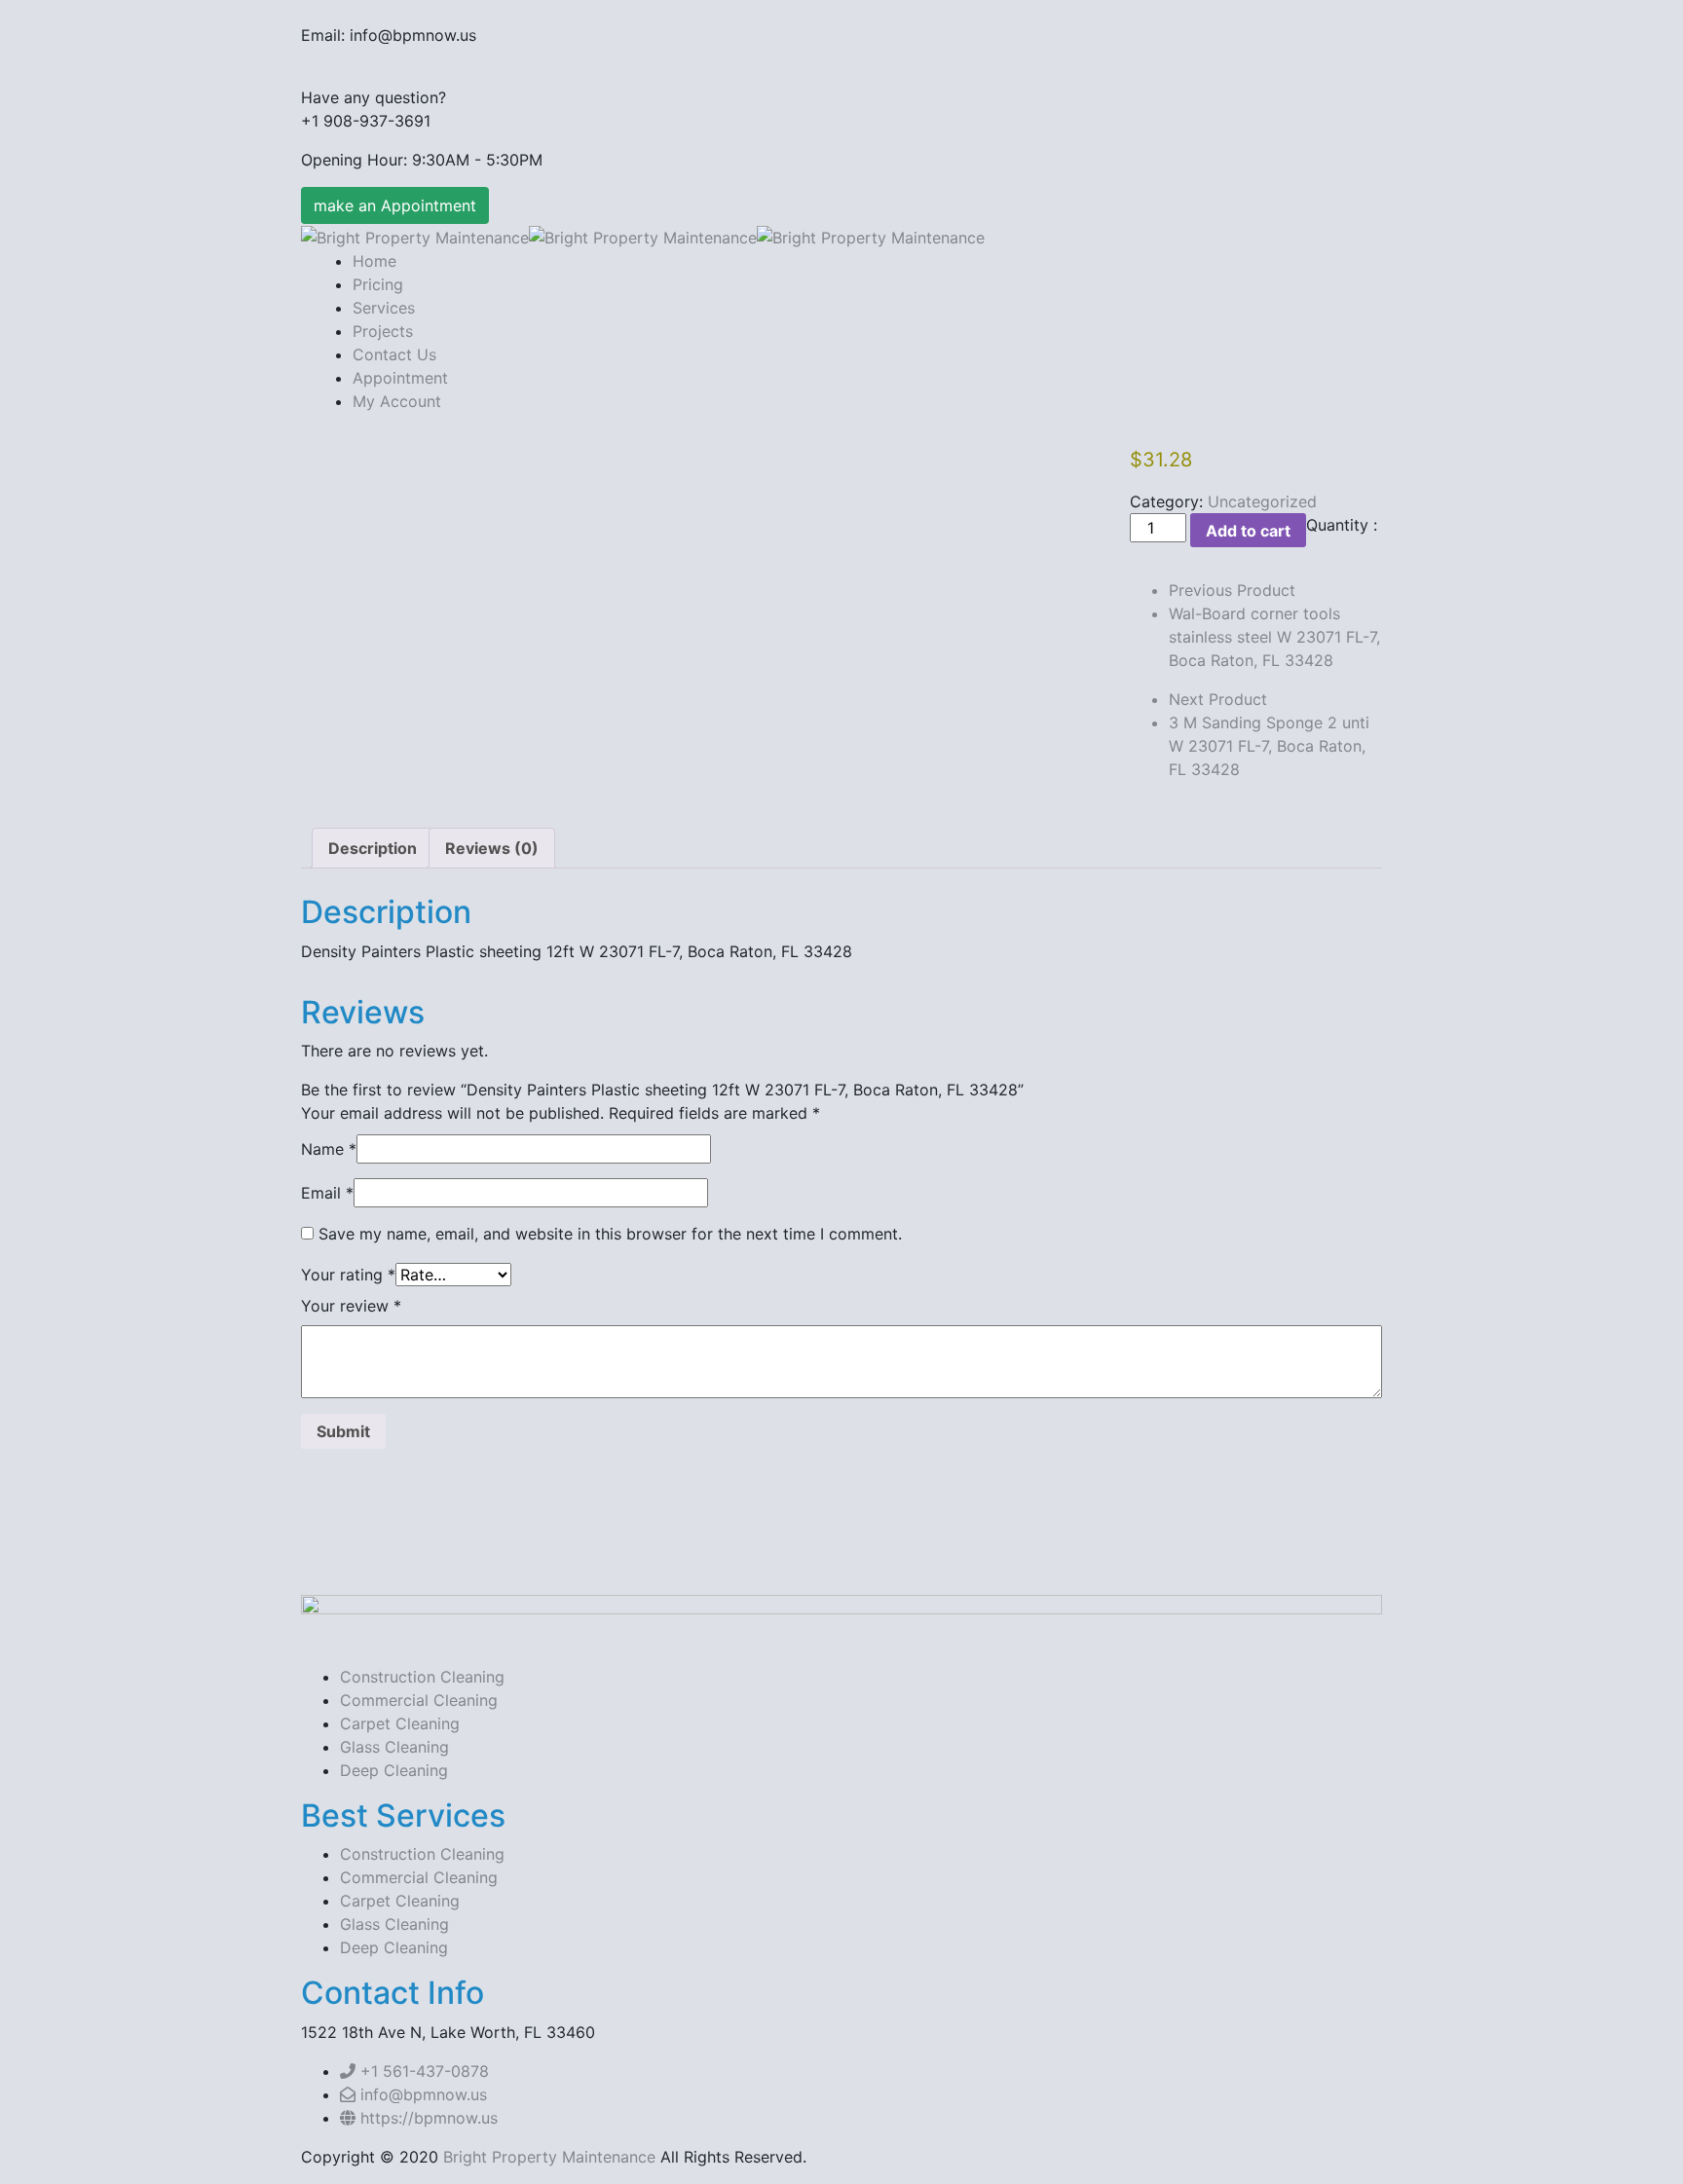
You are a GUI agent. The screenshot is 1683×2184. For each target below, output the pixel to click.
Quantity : (1342, 525)
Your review (351, 1306)
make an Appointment (395, 205)
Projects (383, 331)
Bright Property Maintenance (549, 2157)
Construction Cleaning (422, 1677)
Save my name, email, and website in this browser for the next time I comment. (610, 1234)
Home (374, 261)
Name (329, 1149)
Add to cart (1248, 531)
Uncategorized (1262, 501)
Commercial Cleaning (419, 1700)
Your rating (348, 1275)
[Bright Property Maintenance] (415, 236)
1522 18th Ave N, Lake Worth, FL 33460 (448, 2032)
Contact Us (394, 354)
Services (384, 308)
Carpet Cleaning (400, 1723)
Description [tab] (373, 848)
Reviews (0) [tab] (492, 848)
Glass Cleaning (394, 1747)
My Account (397, 401)
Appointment (400, 378)
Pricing (378, 284)
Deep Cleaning (394, 1770)
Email (327, 1193)
